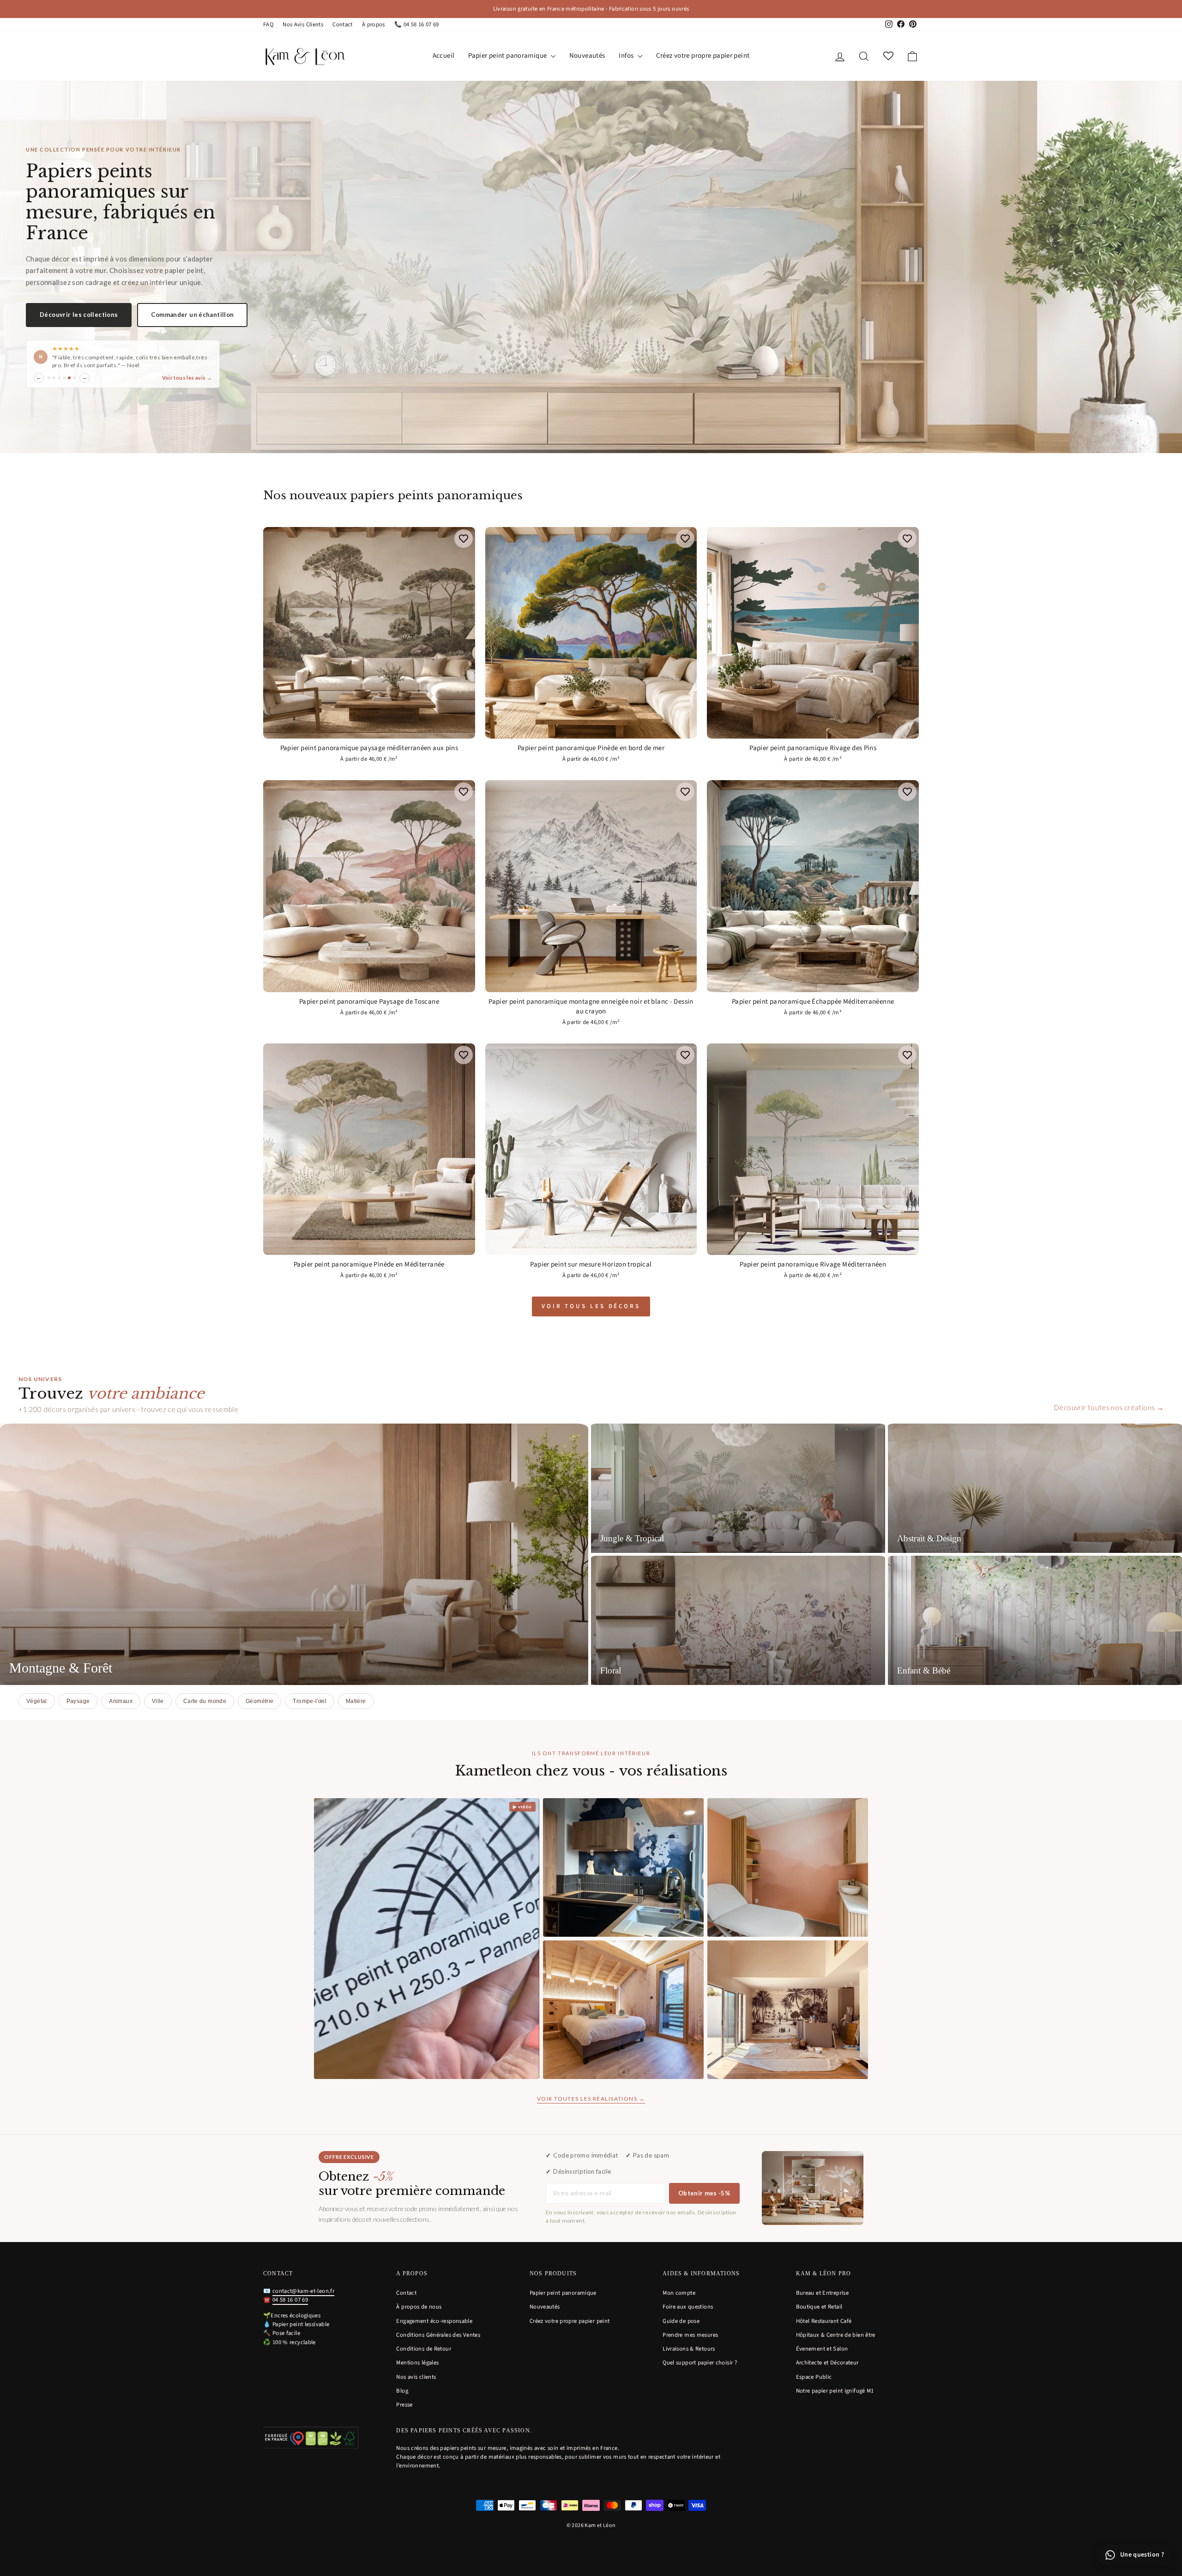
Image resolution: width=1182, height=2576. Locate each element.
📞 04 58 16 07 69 (417, 24)
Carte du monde (205, 1701)
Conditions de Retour (424, 2349)
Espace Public (814, 2377)
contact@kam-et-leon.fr (303, 2291)
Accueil (444, 56)
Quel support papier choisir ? (700, 2363)
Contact (343, 24)
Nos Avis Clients (303, 24)
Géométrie (259, 1701)
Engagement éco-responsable (434, 2321)
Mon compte (679, 2293)
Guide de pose (681, 2321)
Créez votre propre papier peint (703, 56)
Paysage (78, 1701)
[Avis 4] (64, 378)
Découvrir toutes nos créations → (1109, 1407)
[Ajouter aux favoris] (464, 539)
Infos (627, 56)
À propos (374, 24)
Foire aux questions (688, 2307)
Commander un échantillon (192, 315)
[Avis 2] (54, 378)
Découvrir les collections (79, 315)
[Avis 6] (74, 378)
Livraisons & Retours (689, 2349)
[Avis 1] (49, 378)
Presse (404, 2405)
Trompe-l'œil (310, 1701)
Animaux (121, 1701)
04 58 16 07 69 (290, 2300)
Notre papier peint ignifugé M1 (835, 2391)
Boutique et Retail (819, 2307)
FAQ (268, 24)
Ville (158, 1701)
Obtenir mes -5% (704, 2193)
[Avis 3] (59, 378)
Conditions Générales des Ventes (438, 2335)
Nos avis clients (416, 2377)
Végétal (37, 1701)
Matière (356, 1701)
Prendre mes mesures (690, 2335)
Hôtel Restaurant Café (824, 2321)
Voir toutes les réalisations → (591, 2099)
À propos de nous (419, 2307)
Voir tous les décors (591, 1306)
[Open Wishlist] (888, 56)
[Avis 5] (69, 378)
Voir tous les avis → (187, 378)
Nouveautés (587, 56)
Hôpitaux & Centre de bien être (836, 2335)
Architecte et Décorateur (827, 2363)
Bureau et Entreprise (823, 2293)
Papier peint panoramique (508, 56)
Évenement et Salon (822, 2349)
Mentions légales (417, 2363)
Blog (402, 2391)
